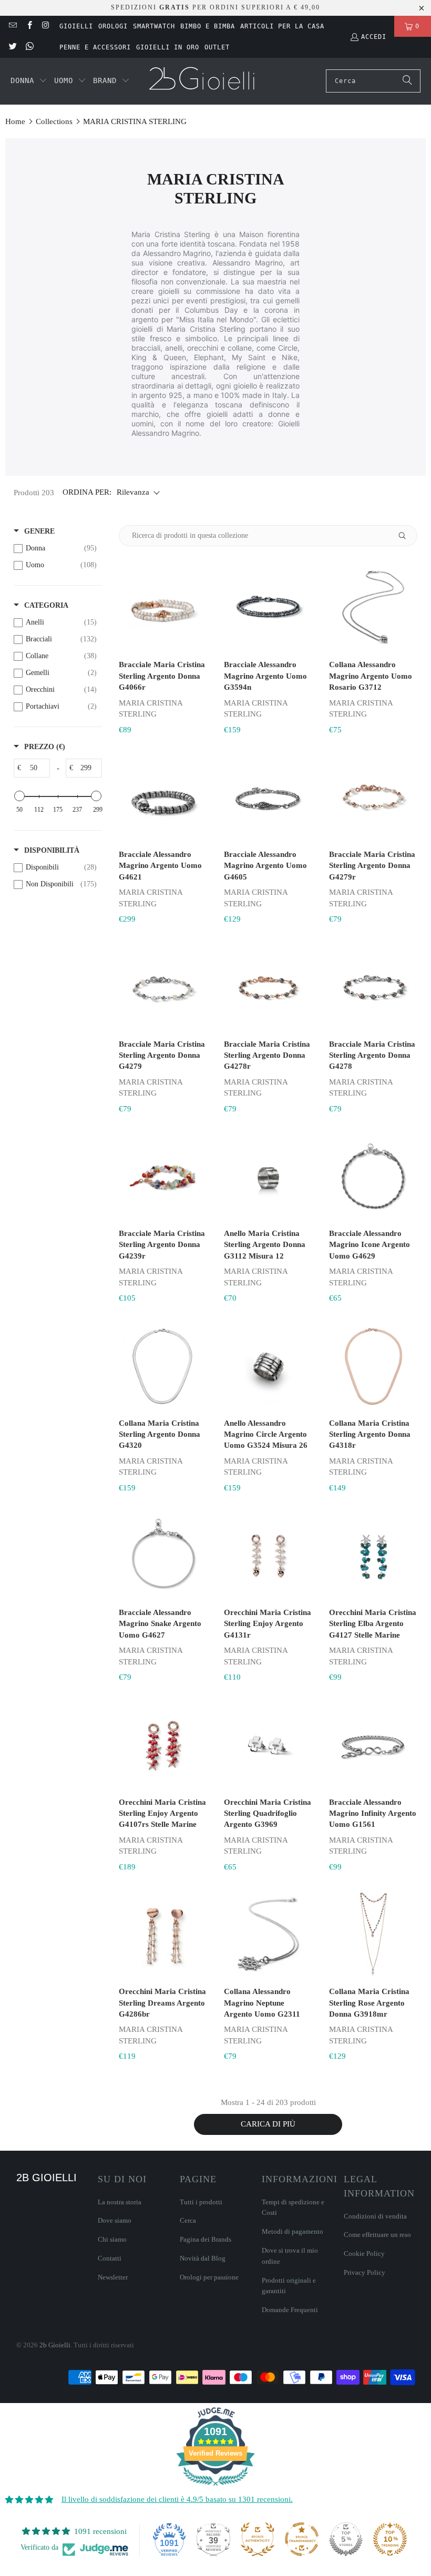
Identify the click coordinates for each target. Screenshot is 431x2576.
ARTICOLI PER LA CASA (282, 26)
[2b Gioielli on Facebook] (29, 26)
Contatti (110, 2258)
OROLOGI (113, 26)
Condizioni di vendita (375, 2216)
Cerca (188, 2220)
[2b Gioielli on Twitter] (12, 47)
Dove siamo (115, 2220)
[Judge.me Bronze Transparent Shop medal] (302, 2539)
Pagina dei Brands (206, 2239)
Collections (54, 121)
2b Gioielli (55, 2345)
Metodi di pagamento (293, 2231)
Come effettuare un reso (377, 2235)
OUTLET (217, 47)
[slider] (19, 796)
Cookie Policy (364, 2253)
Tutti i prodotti (201, 2202)
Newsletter (113, 2277)
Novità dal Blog (203, 2258)
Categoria (46, 605)
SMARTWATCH (154, 26)
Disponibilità (52, 850)
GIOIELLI (76, 26)
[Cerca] (407, 81)
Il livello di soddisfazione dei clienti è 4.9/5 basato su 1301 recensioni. (177, 2499)
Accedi (374, 37)
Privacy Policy (365, 2272)
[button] (29, 81)
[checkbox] (55, 548)
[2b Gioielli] (203, 81)
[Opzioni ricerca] (406, 536)
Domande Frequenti (290, 2310)
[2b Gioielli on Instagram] (45, 26)
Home (15, 121)
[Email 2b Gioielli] (12, 26)
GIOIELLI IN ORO (168, 47)
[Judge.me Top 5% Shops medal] (346, 2539)
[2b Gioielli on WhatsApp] (29, 47)
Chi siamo (112, 2239)
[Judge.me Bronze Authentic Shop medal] (258, 2539)
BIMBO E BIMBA (208, 26)
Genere (39, 531)
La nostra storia (120, 2202)
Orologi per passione (209, 2277)
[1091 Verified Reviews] (215, 2488)
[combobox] (373, 81)
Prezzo (45, 747)
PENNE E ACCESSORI (95, 47)
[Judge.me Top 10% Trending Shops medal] (390, 2539)
